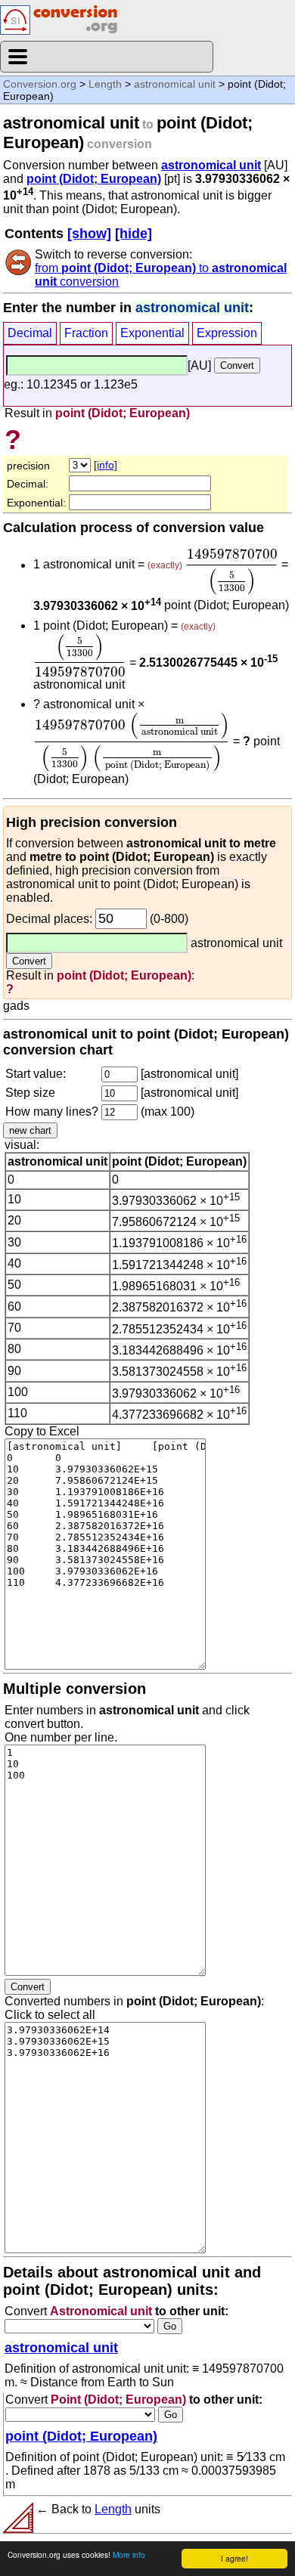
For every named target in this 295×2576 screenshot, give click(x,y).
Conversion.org (40, 84)
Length (105, 84)
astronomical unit (175, 84)
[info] (106, 465)
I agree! (234, 2558)
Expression (227, 333)
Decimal (30, 333)
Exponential (152, 333)
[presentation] (232, 572)
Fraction (86, 333)
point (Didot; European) (94, 179)
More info (129, 2554)
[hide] (134, 234)
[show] (89, 234)
